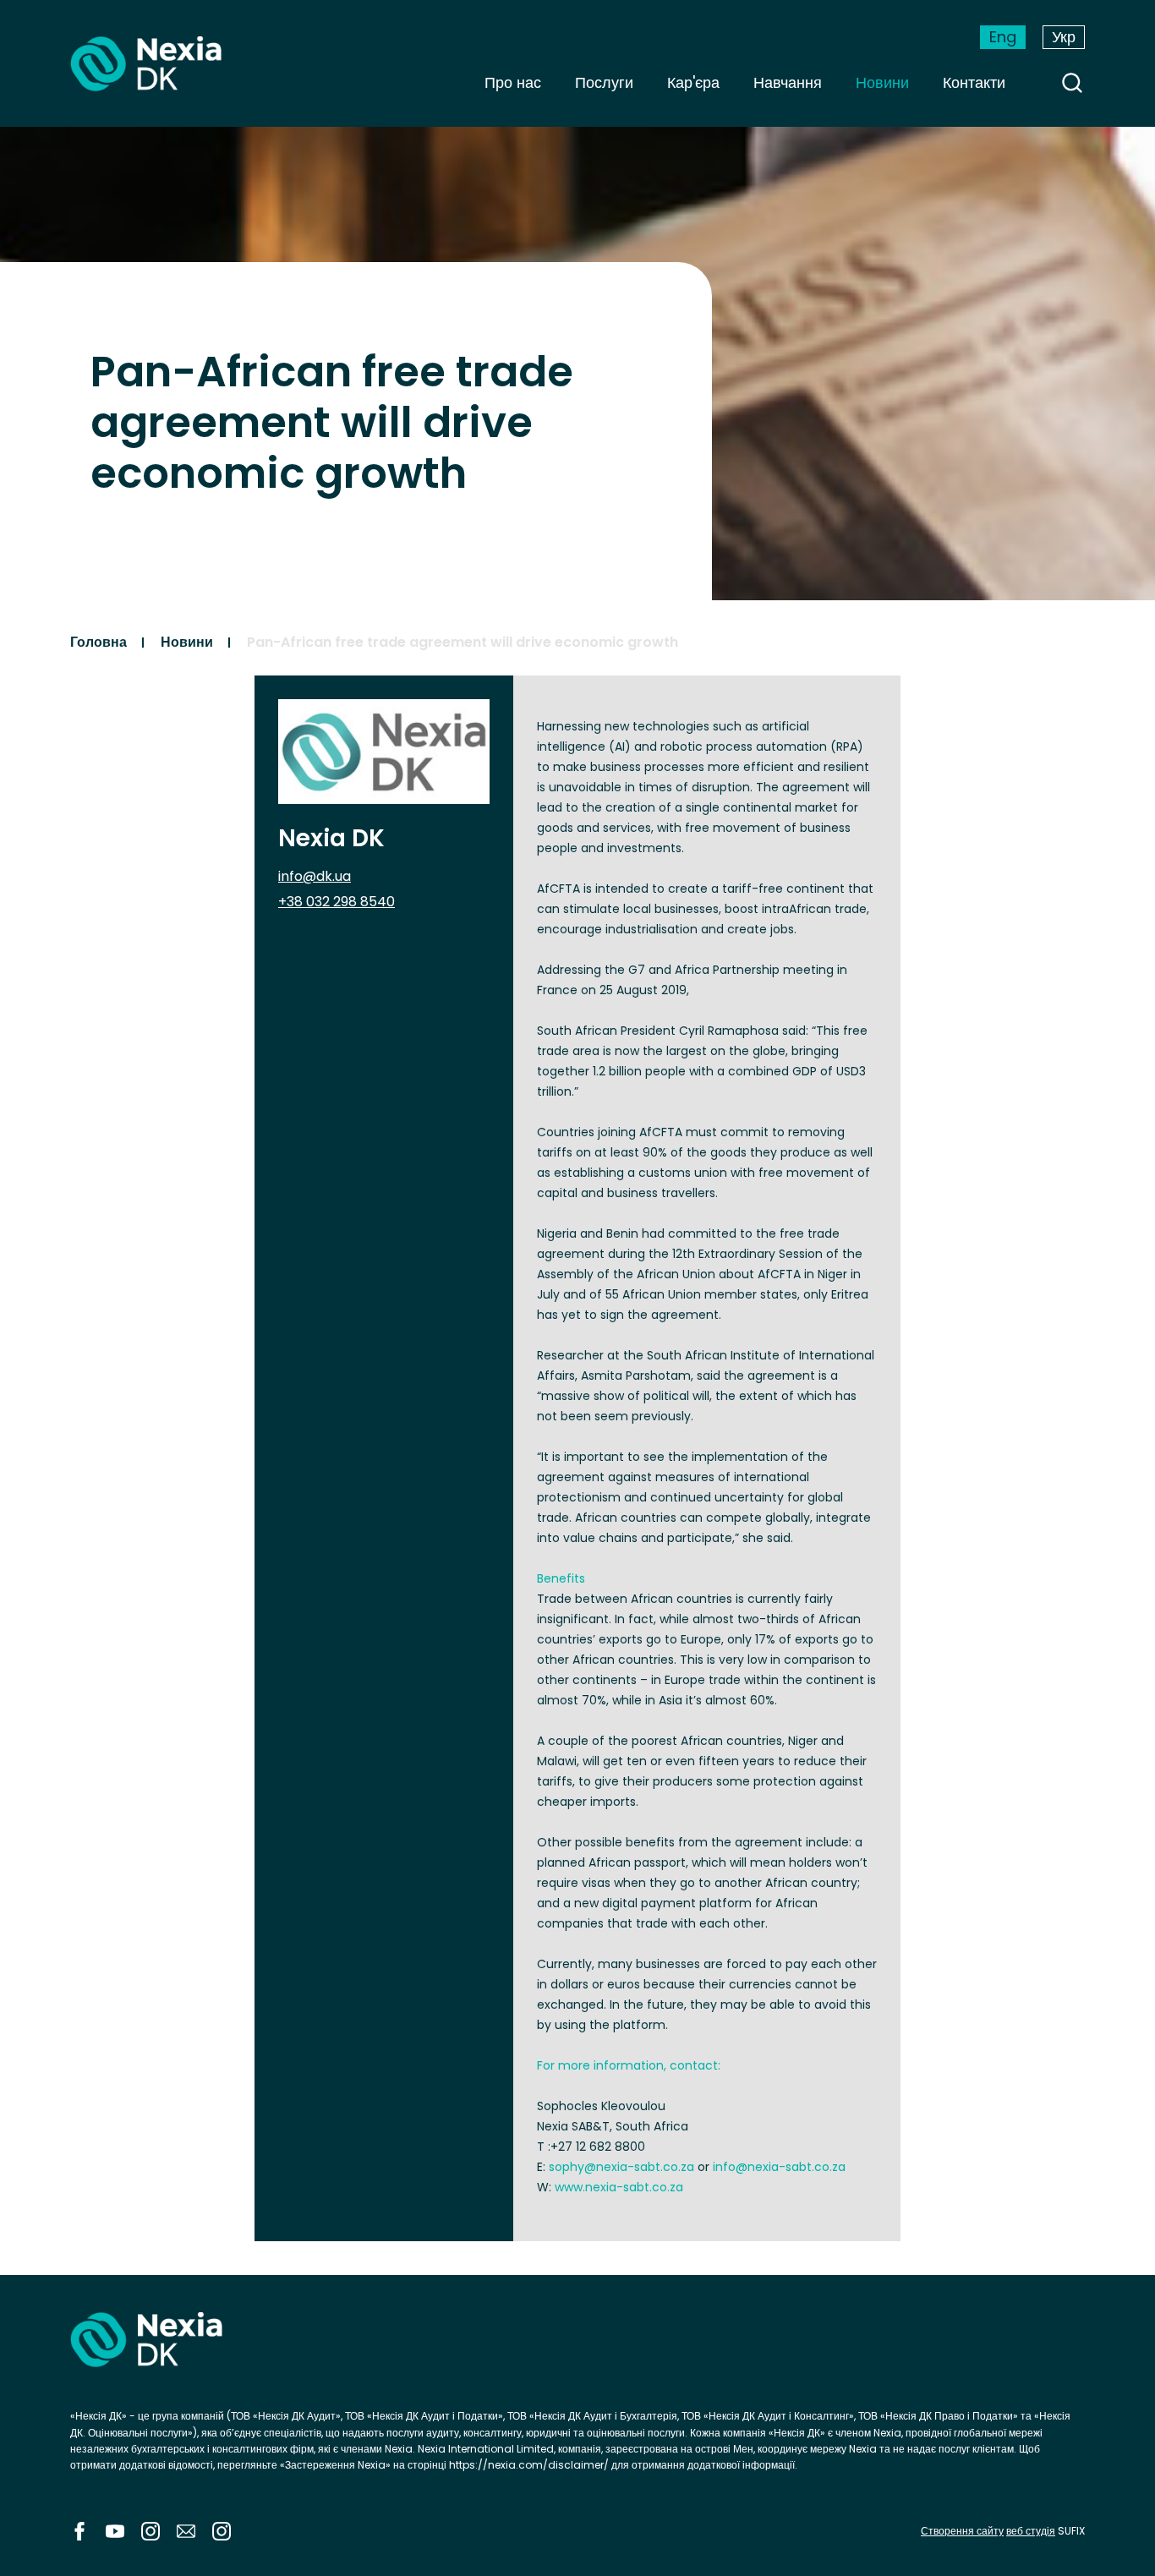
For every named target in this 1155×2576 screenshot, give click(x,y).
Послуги (604, 82)
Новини (882, 82)
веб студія (1031, 2531)
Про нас (513, 82)
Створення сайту (962, 2531)
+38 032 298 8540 (337, 902)
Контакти (974, 82)
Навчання (788, 82)
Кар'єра (693, 82)
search (1072, 83)
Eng (1003, 37)
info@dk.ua (315, 876)
